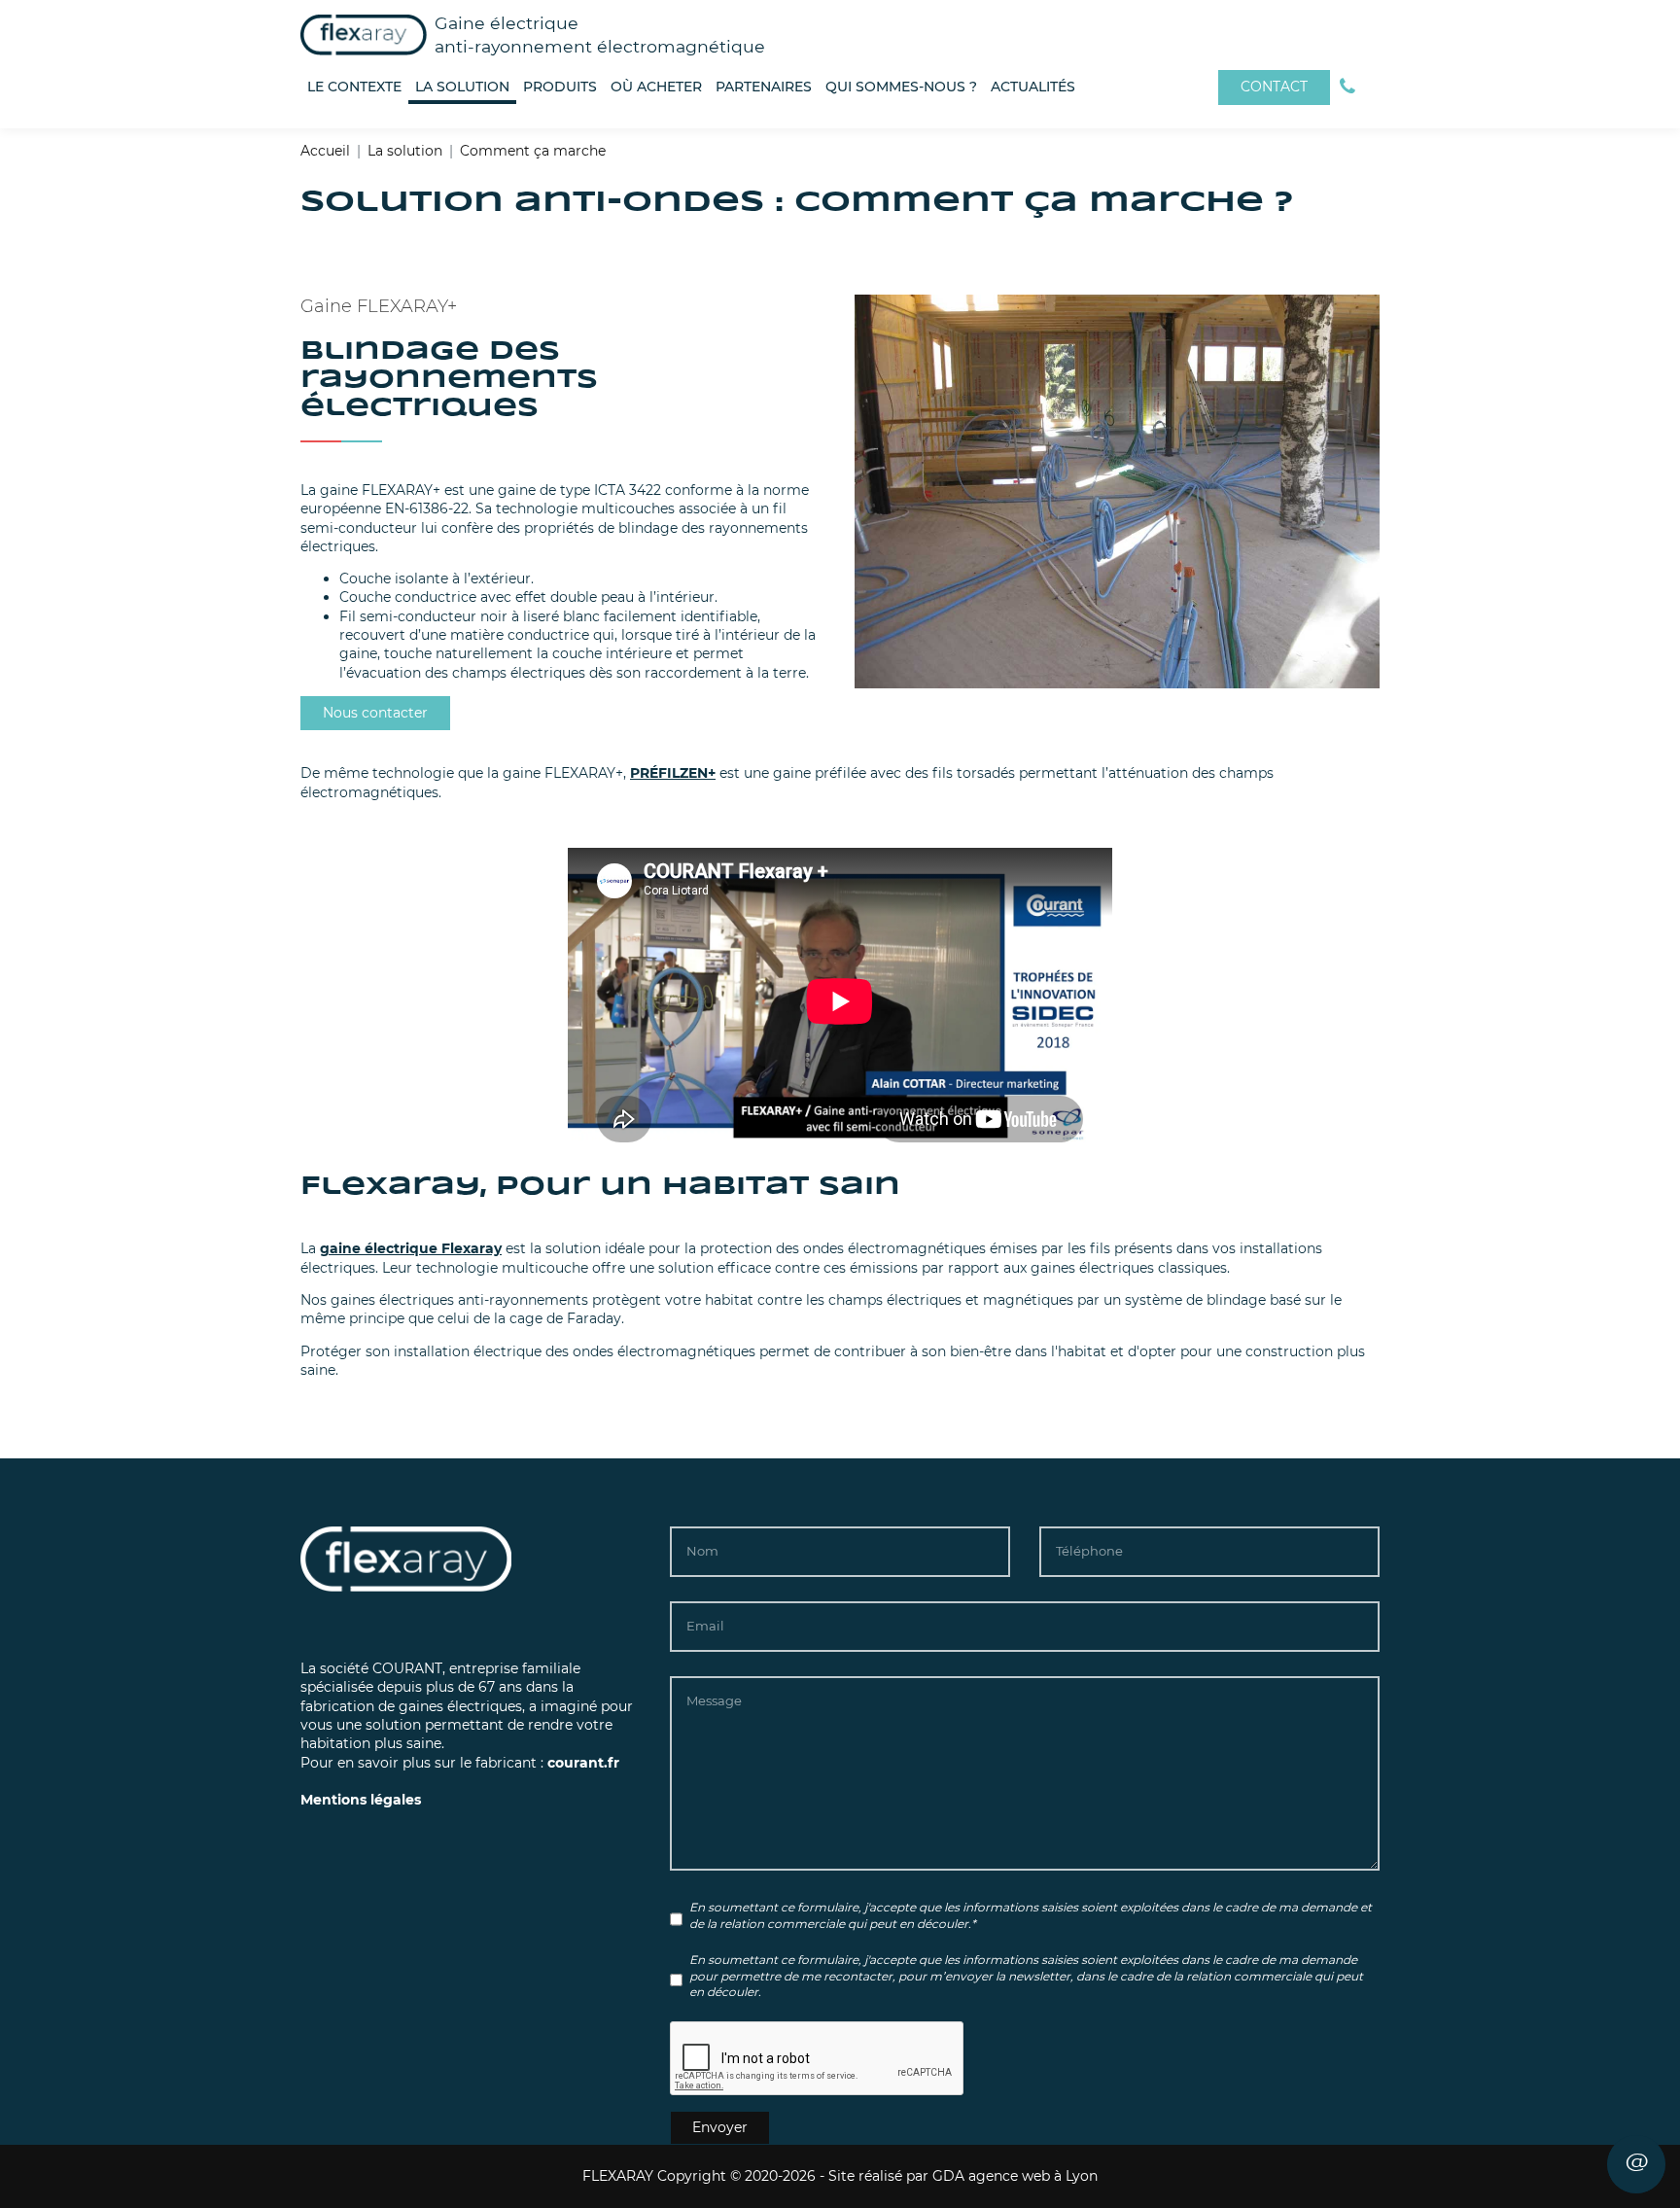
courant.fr (583, 1763)
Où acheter (656, 87)
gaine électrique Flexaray (411, 1248)
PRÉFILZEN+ (673, 773)
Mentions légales (361, 1800)
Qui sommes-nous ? (901, 87)
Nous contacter (375, 713)
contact (1274, 87)
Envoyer (720, 2127)
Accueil (325, 151)
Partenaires (764, 87)
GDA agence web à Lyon (1015, 2176)
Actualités (1033, 87)
